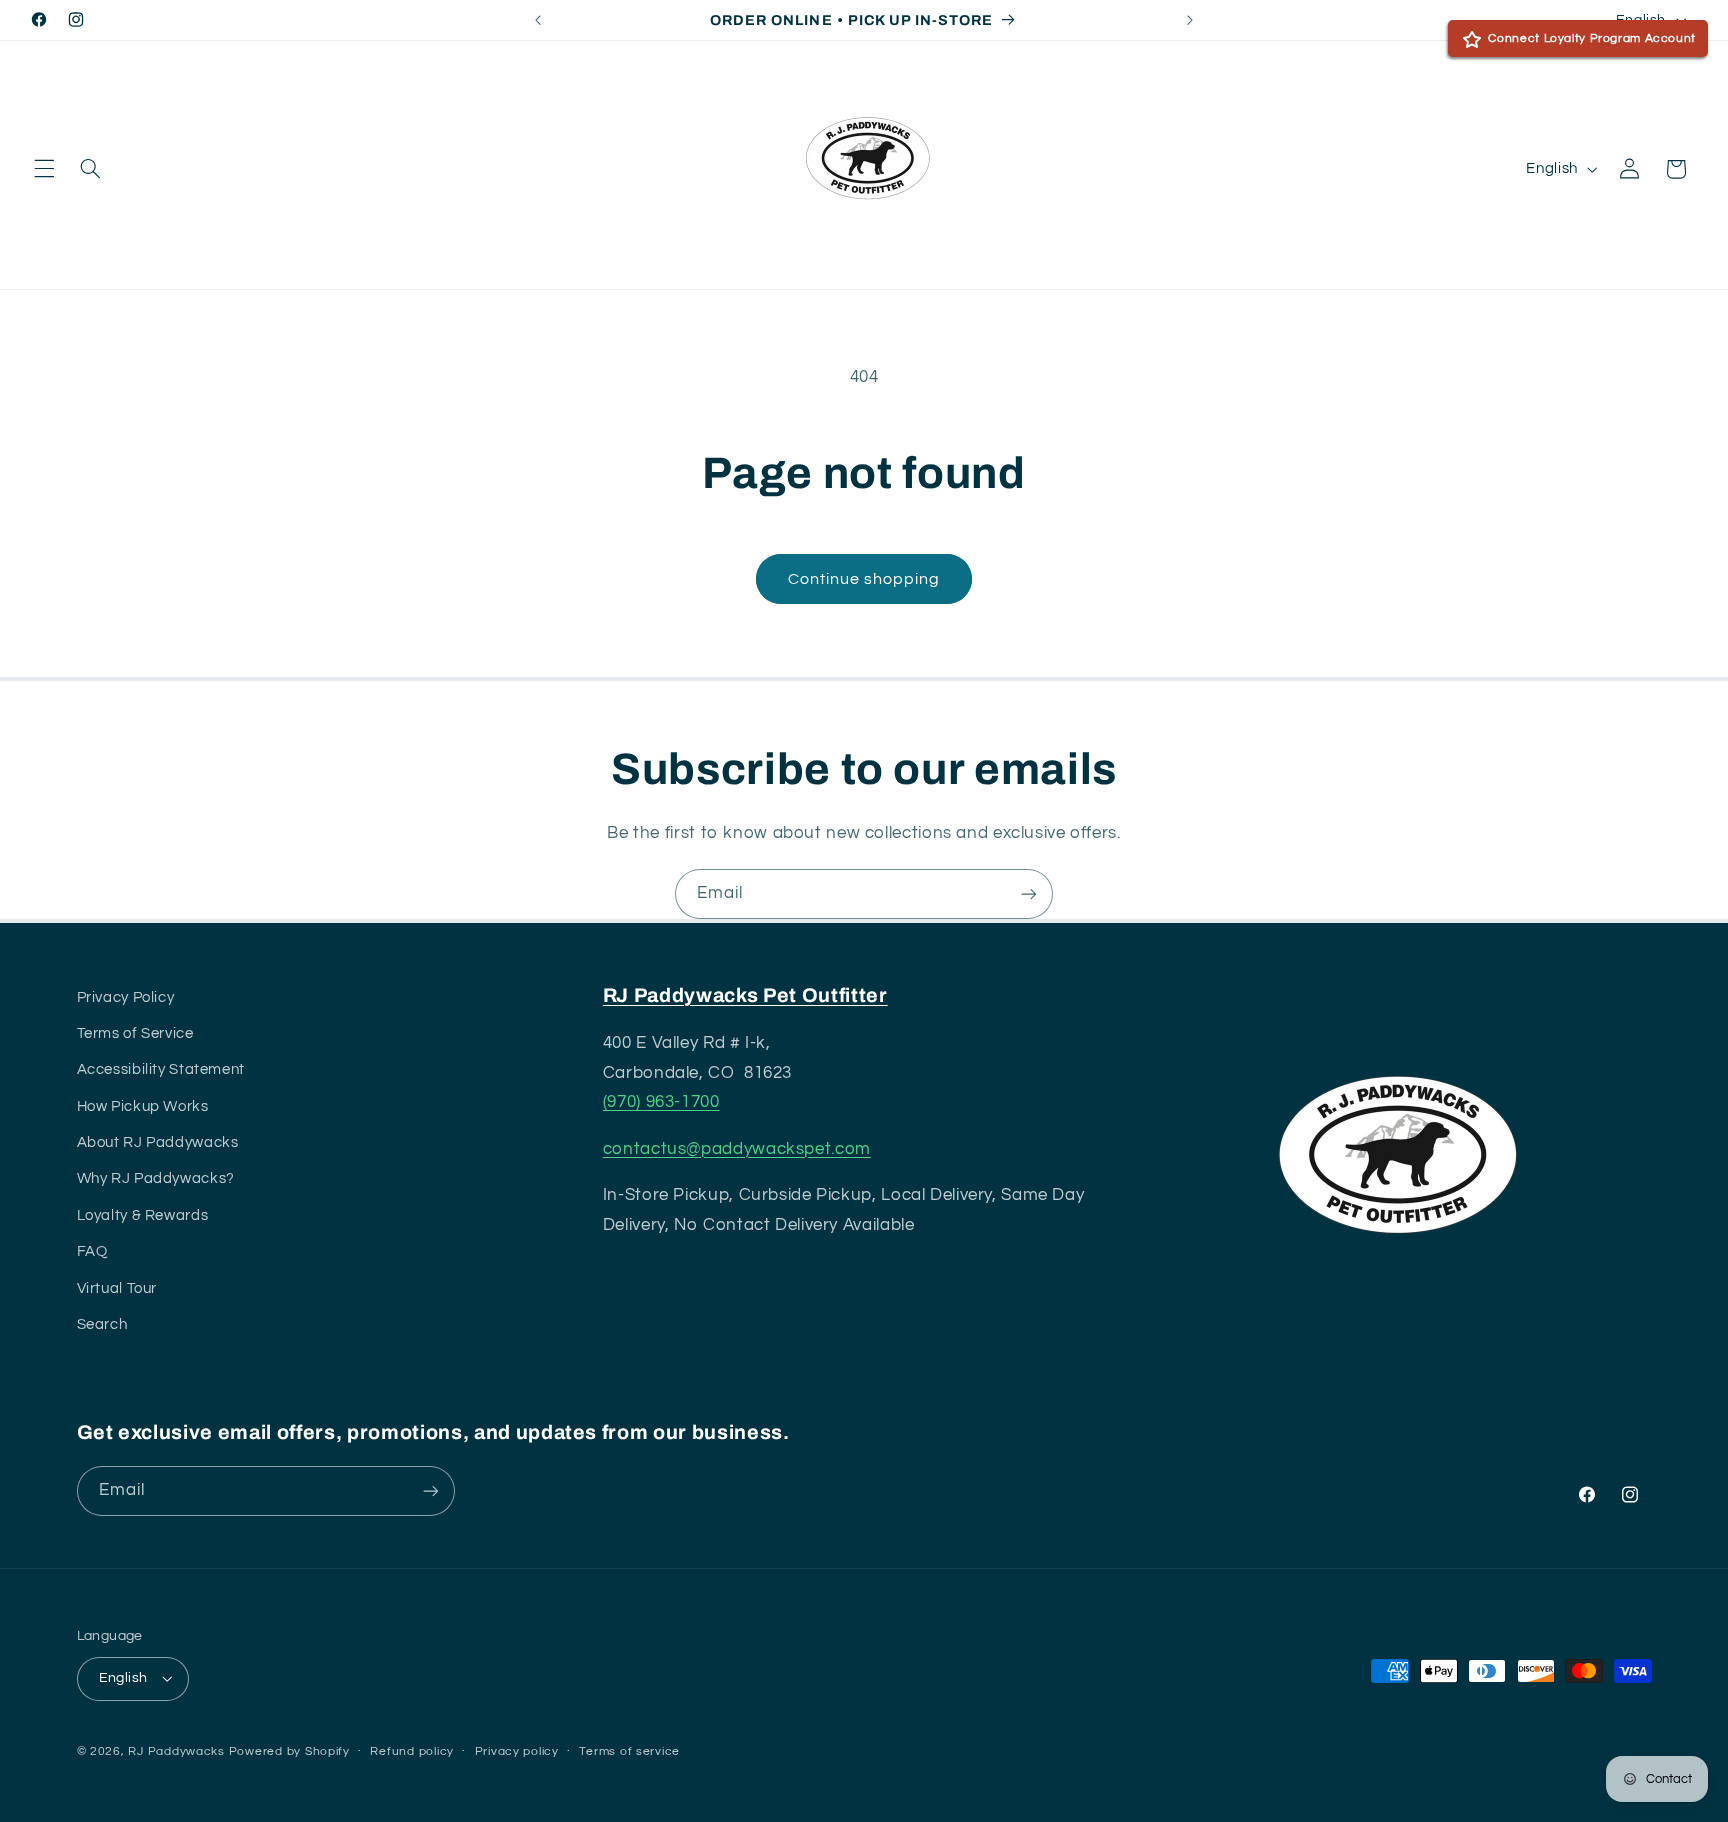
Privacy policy (517, 1751)
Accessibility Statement (161, 1069)
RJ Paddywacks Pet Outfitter (745, 995)
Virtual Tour (117, 1288)
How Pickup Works (143, 1106)
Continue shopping (864, 579)
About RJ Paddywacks (158, 1142)
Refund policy (412, 1751)
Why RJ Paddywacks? (156, 1178)
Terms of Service (135, 1033)
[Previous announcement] (538, 20)
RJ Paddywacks (176, 1751)
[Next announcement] (1190, 20)
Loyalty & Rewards (143, 1215)
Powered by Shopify (289, 1751)
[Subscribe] (1029, 893)
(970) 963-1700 (661, 1102)
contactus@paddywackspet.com (737, 1149)
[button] (44, 169)
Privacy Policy (126, 997)
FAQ (92, 1251)
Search (102, 1324)
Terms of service (629, 1751)
